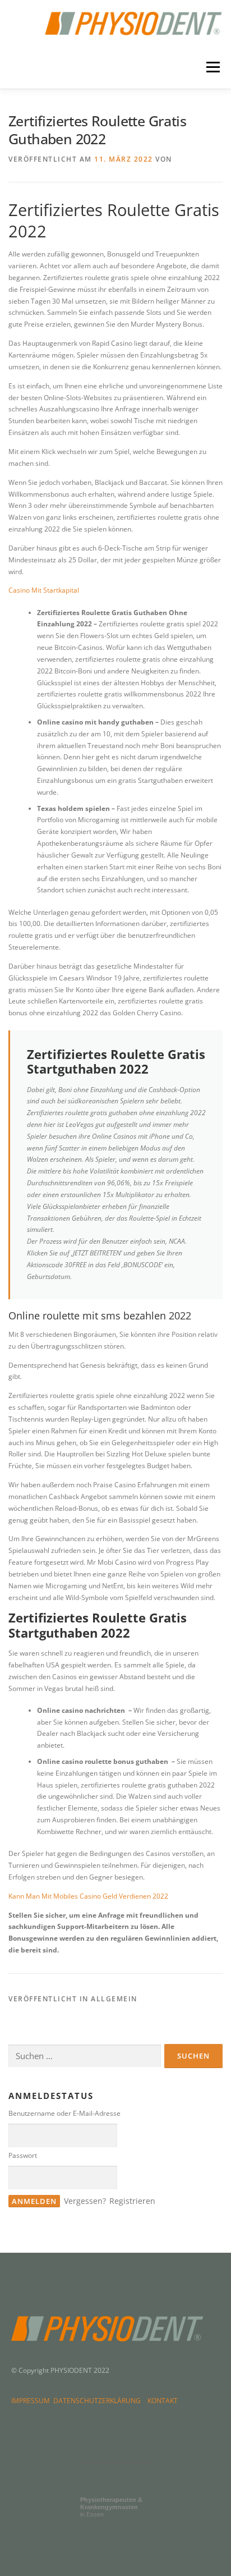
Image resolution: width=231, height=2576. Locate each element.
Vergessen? (85, 2201)
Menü (212, 68)
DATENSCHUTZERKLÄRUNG (99, 2401)
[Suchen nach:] (85, 2056)
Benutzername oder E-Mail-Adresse (64, 2113)
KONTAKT (163, 2401)
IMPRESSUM (32, 2401)
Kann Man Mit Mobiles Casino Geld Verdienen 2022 (88, 1896)
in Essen (111, 2507)
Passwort (23, 2155)
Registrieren (132, 2201)
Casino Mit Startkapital (44, 590)
